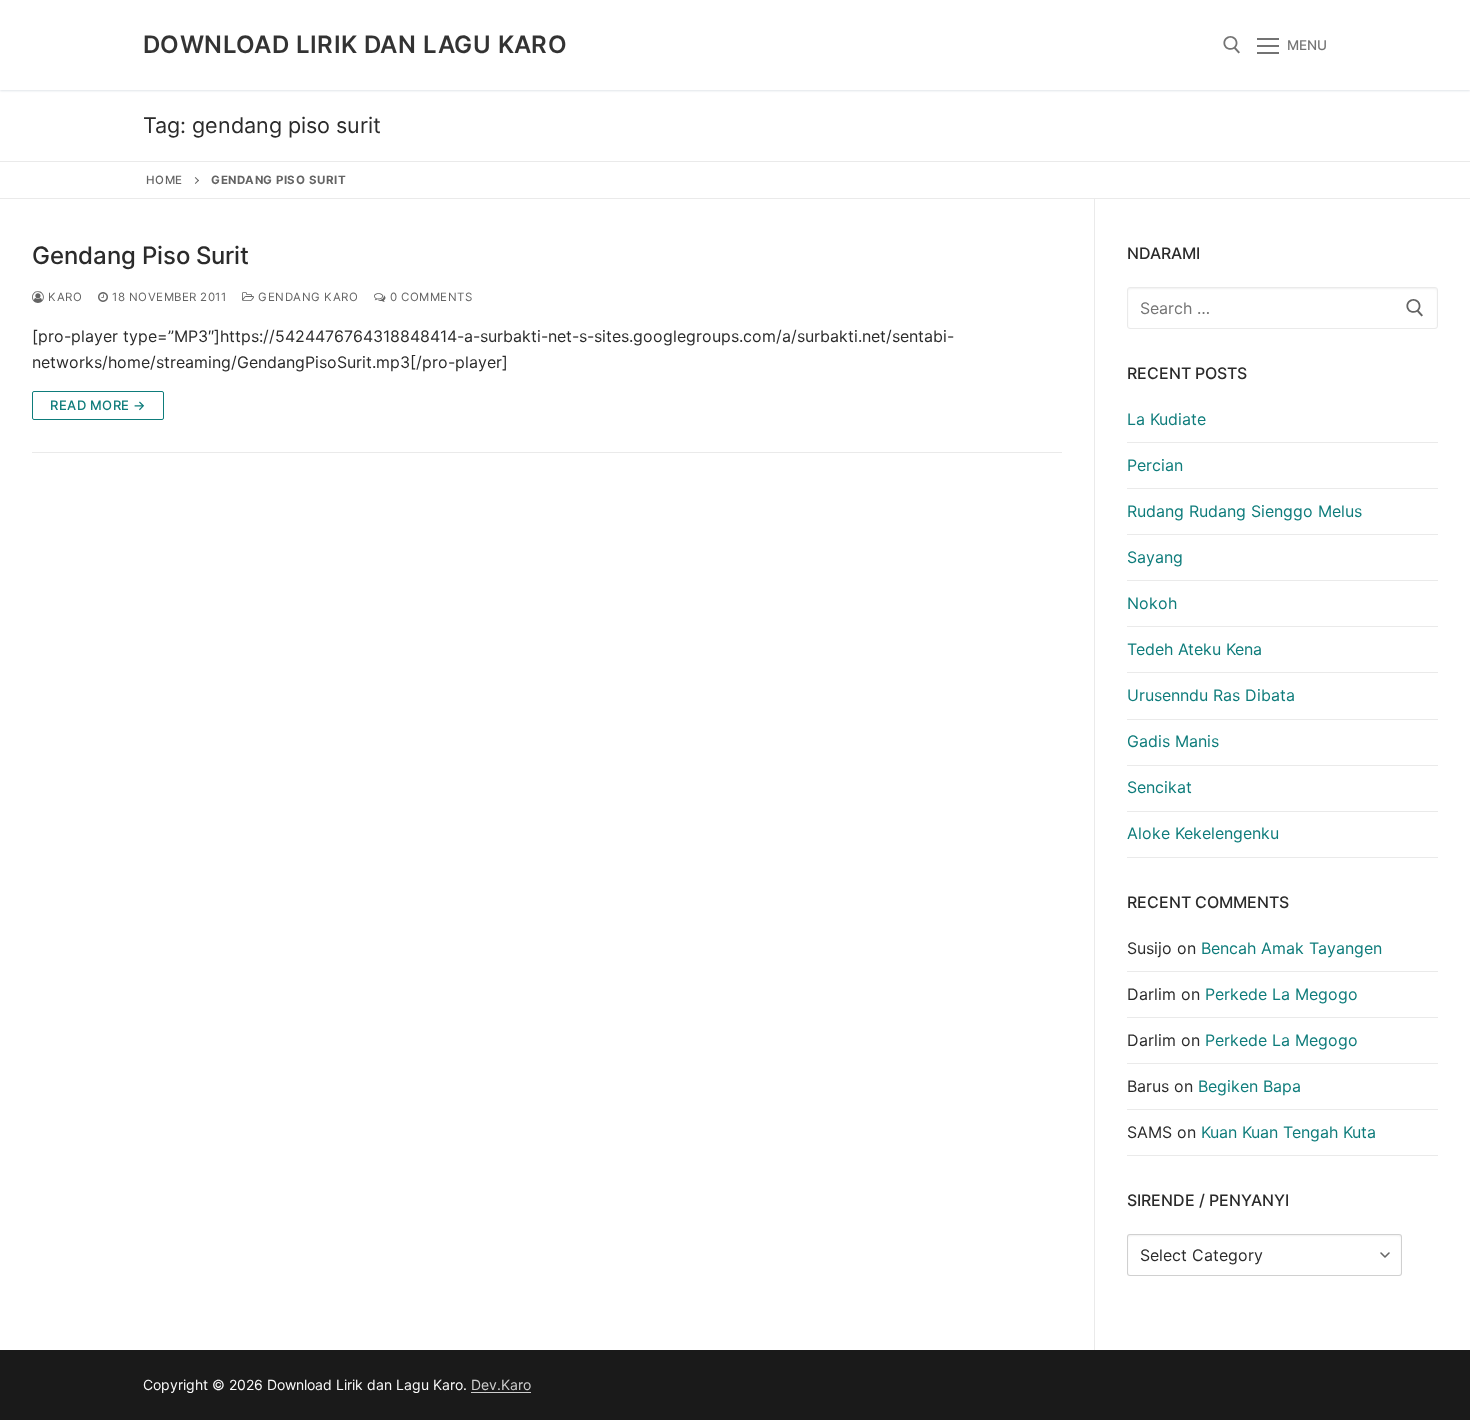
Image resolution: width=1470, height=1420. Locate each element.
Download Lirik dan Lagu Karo (355, 44)
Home (164, 180)
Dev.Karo (501, 1384)
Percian (1155, 465)
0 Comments (429, 297)
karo (63, 297)
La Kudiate (1166, 419)
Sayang (1155, 557)
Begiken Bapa (1249, 1086)
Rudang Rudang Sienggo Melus (1244, 511)
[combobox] (1283, 308)
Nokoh (1152, 603)
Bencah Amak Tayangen (1291, 948)
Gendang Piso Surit (140, 255)
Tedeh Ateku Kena (1194, 649)
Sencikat (1159, 787)
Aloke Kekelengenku (1203, 833)
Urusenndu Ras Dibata (1211, 695)
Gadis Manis (1173, 741)
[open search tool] (1232, 45)
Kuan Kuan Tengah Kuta (1288, 1132)
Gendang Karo (306, 297)
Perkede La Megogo (1281, 994)
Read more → (98, 405)
